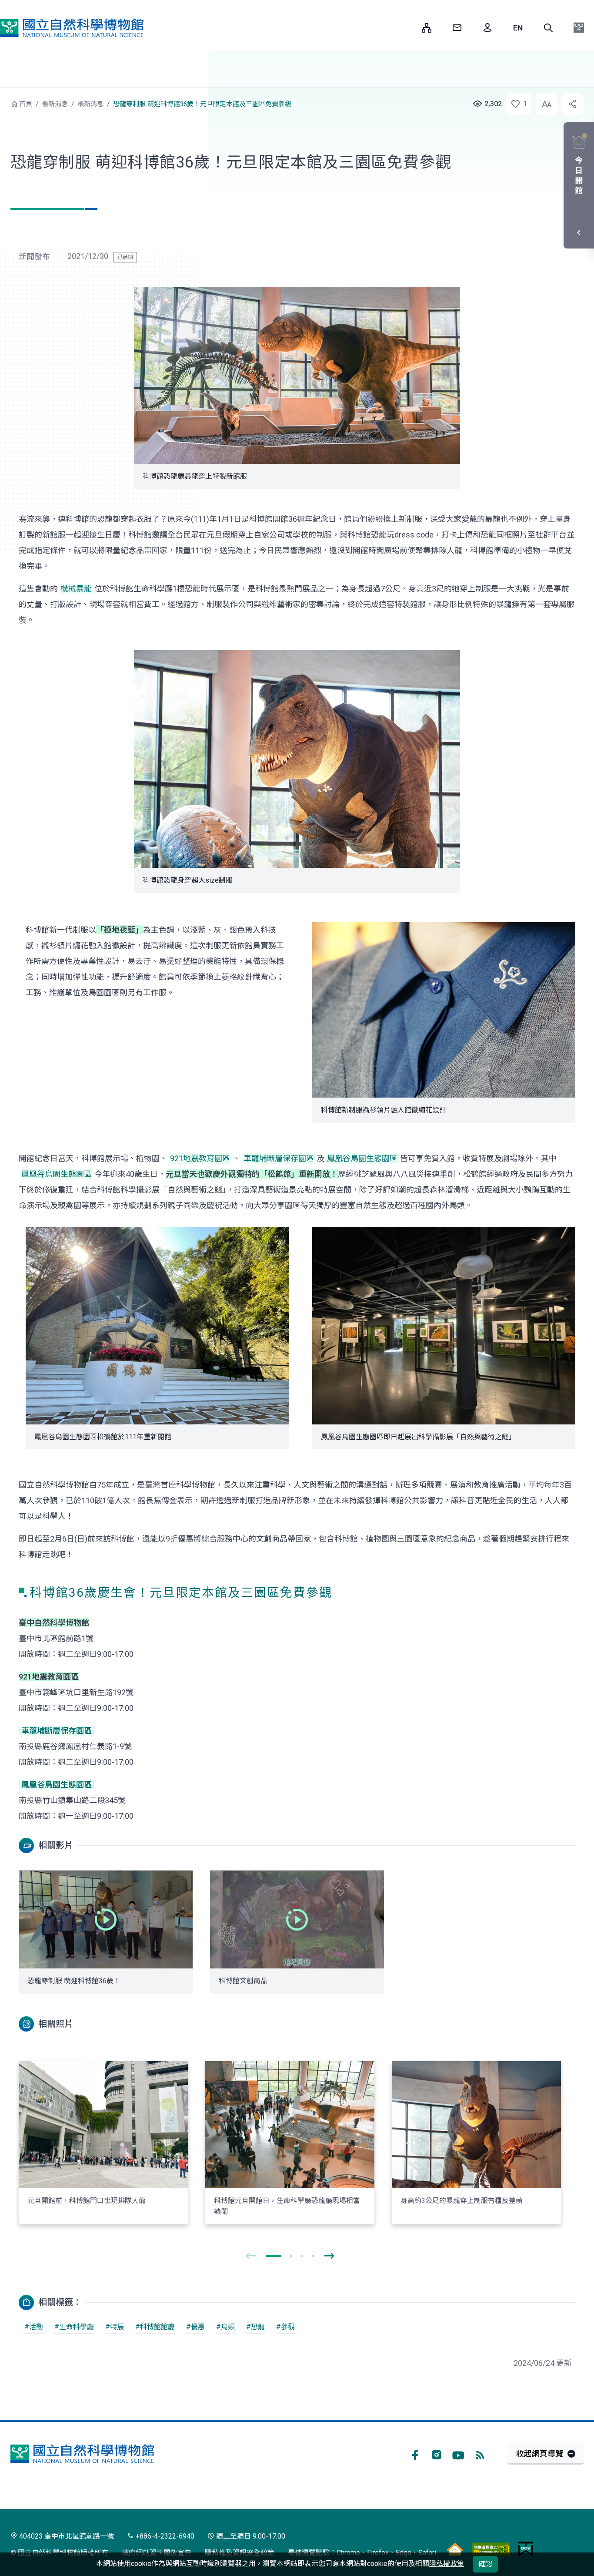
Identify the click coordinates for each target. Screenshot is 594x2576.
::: (409, 28)
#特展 (115, 2327)
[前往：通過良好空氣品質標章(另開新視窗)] (455, 2549)
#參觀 (285, 2327)
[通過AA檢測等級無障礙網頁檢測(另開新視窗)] (491, 2549)
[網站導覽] (427, 28)
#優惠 (195, 2327)
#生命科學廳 (74, 2327)
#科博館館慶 (155, 2327)
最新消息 (55, 104)
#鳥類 (225, 2327)
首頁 (26, 104)
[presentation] (251, 2256)
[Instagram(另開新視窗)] (437, 2454)
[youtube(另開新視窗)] (458, 2454)
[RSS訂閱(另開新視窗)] (480, 2454)
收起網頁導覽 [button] (540, 2453)
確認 (485, 2564)
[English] (518, 28)
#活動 (34, 2327)
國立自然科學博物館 (72, 28)
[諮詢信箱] (457, 28)
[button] (548, 28)
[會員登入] (487, 28)
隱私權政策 (447, 2564)
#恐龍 (255, 2327)
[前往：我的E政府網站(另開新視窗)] (526, 2549)
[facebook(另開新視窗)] (415, 2454)
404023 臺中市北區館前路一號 (66, 2536)
